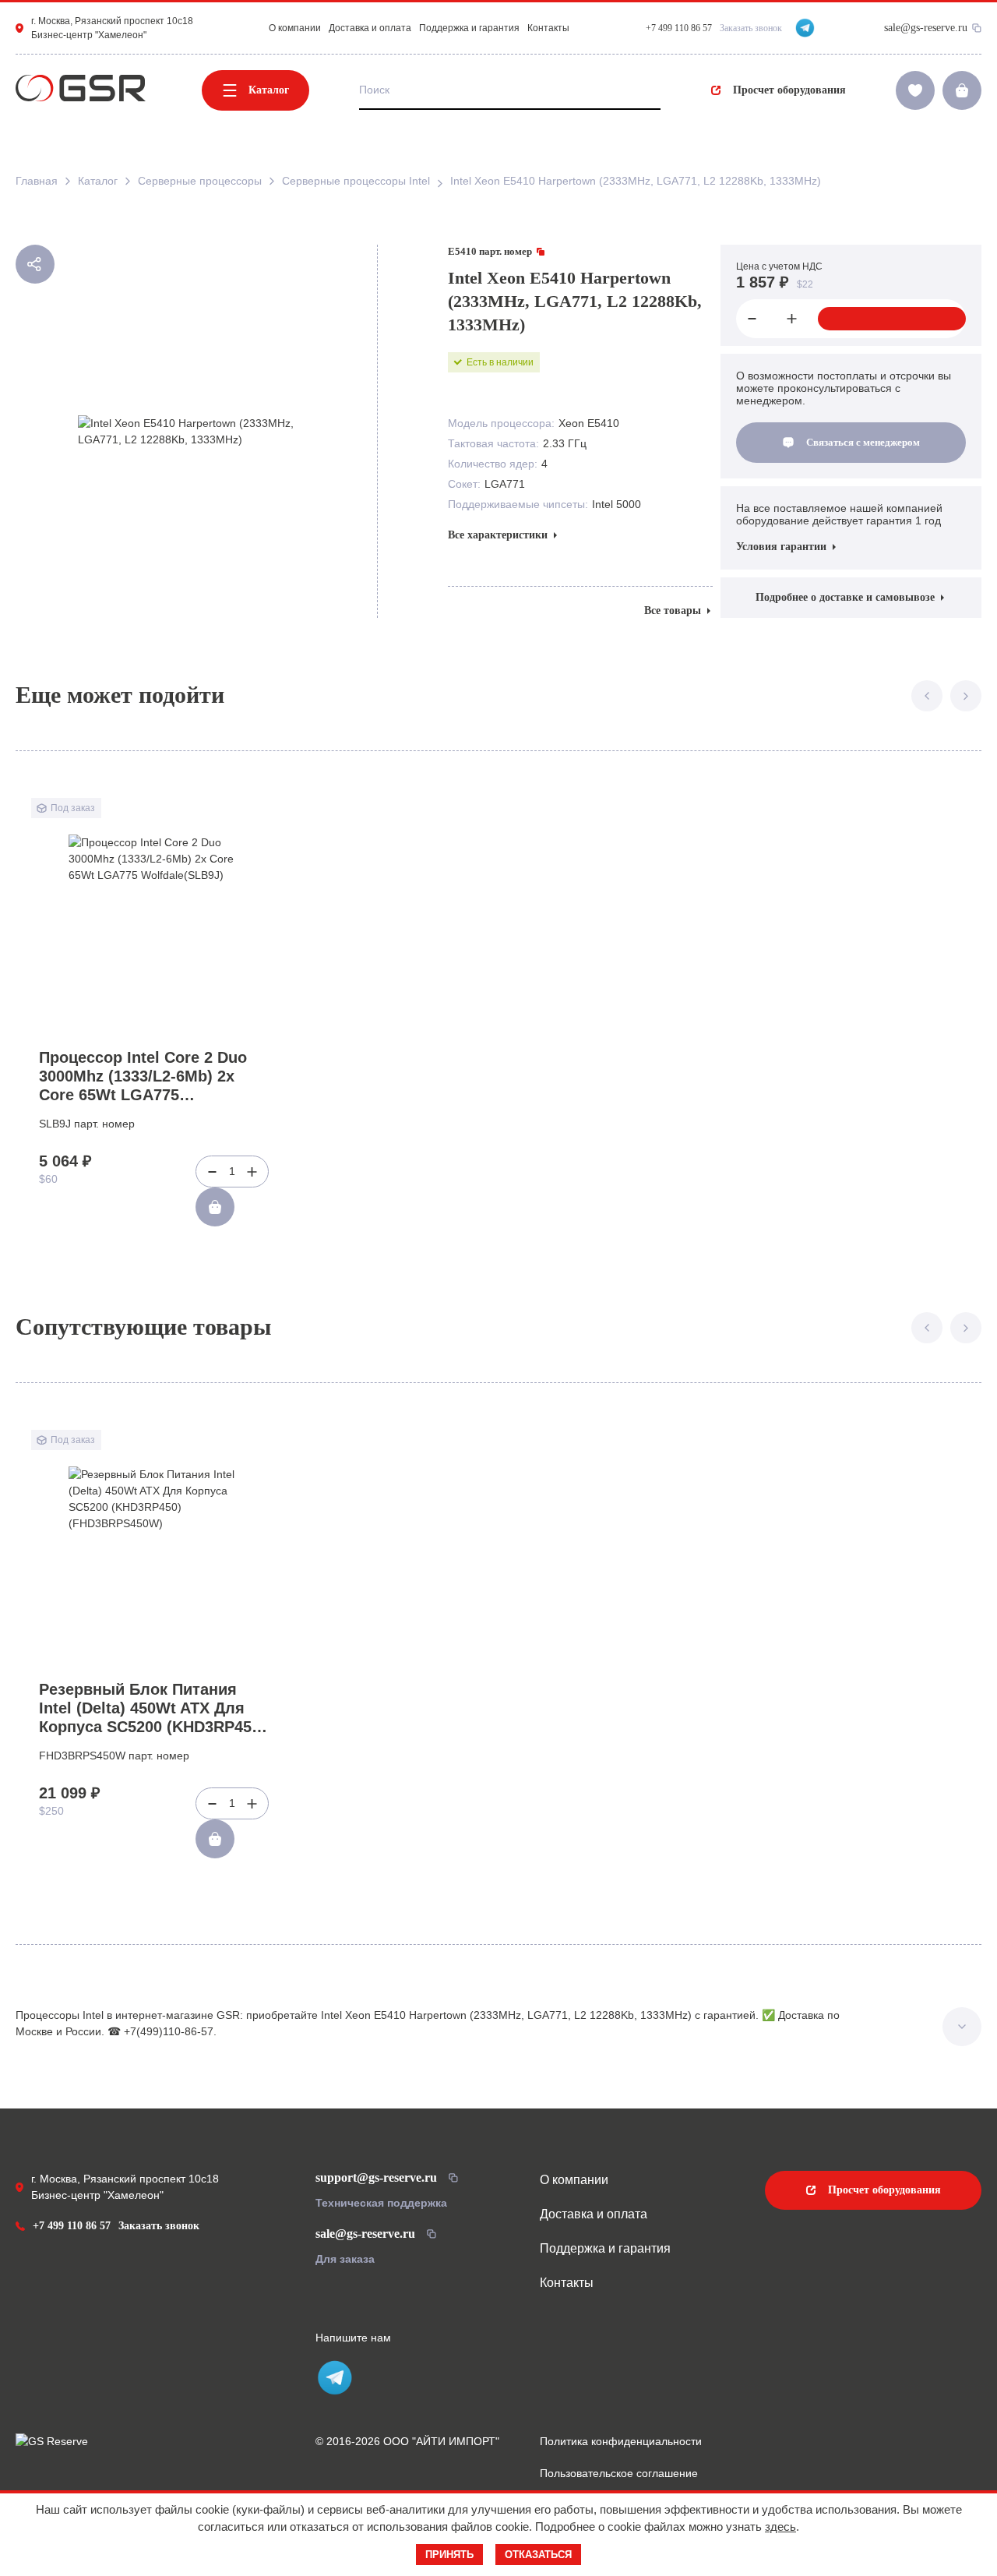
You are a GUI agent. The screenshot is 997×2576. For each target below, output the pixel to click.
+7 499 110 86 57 (72, 2226)
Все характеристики (498, 535)
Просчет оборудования (789, 90)
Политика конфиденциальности (621, 2441)
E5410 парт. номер (490, 251)
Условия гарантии (781, 547)
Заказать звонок (751, 28)
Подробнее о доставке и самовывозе (845, 597)
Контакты (548, 28)
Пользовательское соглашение (619, 2473)
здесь (780, 2527)
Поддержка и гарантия (469, 28)
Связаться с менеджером (863, 442)
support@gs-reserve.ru (376, 2177)
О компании (295, 28)
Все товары (673, 610)
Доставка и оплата (370, 28)
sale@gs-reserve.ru (926, 28)
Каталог (269, 90)
